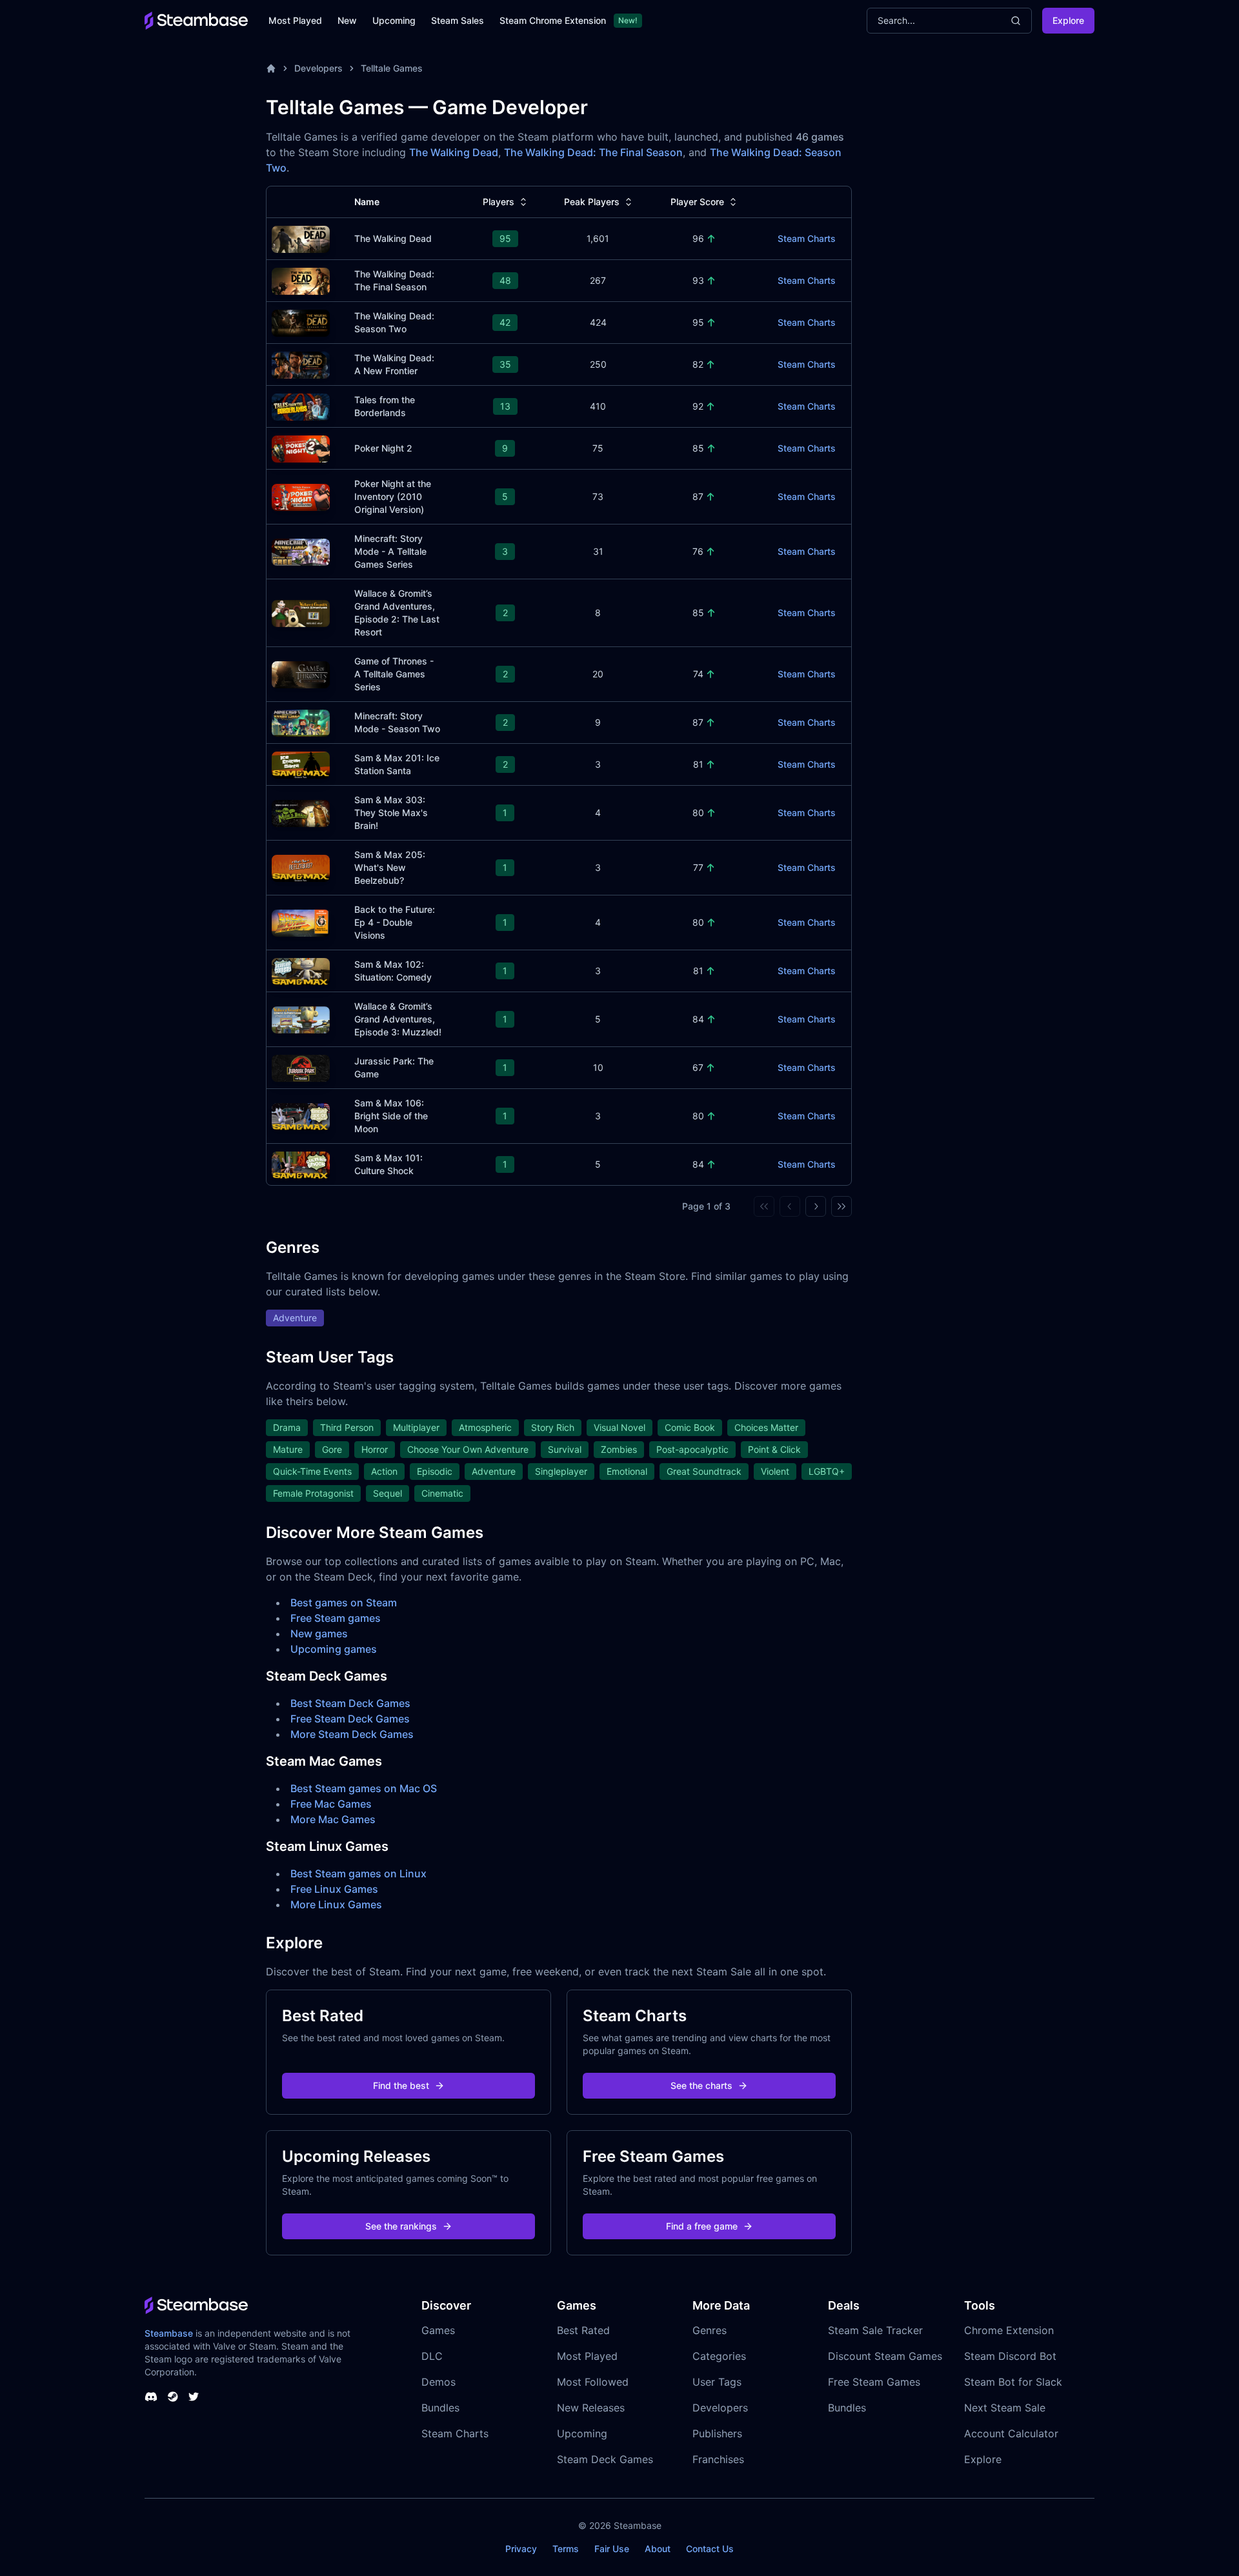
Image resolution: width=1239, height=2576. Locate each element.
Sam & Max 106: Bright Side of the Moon (391, 1116)
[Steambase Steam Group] (173, 2397)
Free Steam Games (874, 2382)
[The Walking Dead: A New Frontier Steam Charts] (301, 364)
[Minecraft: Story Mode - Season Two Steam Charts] (301, 722)
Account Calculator (1011, 2433)
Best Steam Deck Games (350, 1703)
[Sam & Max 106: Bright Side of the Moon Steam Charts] (301, 1115)
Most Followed (593, 2382)
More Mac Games (333, 1819)
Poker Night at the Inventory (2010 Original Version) (393, 496)
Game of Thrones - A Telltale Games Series (394, 674)
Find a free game (702, 2226)
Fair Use (612, 2549)
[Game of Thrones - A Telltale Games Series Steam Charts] (301, 673)
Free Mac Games (331, 1804)
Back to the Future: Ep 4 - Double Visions (395, 922)
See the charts (701, 2085)
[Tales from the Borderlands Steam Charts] (301, 405)
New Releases (591, 2408)
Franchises (718, 2459)
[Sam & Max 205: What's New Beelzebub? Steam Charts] (301, 867)
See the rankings (401, 2226)
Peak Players (592, 202)
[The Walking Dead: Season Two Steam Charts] (301, 322)
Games (438, 2330)
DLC (432, 2356)
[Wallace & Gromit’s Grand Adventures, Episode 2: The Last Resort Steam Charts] (301, 612)
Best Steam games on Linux (358, 1873)
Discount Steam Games (885, 2356)
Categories (719, 2356)
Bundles (440, 2408)
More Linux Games (336, 1904)
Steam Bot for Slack (1013, 2382)
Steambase (169, 2333)
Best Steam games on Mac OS (364, 1788)
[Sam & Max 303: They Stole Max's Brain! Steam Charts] (301, 812)
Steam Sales (458, 20)
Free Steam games (336, 1618)
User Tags (717, 2382)
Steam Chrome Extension (553, 20)
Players (499, 202)
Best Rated (583, 2330)
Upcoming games (334, 1649)
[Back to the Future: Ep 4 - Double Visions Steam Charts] (301, 922)
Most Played (295, 20)
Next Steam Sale (1005, 2408)
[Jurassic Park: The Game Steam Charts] (301, 1067)
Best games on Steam (344, 1603)
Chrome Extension (1009, 2330)
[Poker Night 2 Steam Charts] (301, 447)
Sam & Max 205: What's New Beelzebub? (390, 867)
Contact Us (710, 2549)
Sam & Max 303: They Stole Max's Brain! (391, 813)
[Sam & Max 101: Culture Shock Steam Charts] (301, 1163)
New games (319, 1633)
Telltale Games (392, 68)
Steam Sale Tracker (875, 2330)
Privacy (521, 2549)
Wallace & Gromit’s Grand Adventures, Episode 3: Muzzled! (398, 1019)
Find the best (401, 2085)
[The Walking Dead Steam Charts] (301, 238)
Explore (1068, 20)
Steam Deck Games (605, 2459)
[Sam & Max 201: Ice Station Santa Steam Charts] (301, 764)
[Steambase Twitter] (194, 2397)
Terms (566, 2549)
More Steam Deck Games (352, 1734)
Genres (710, 2330)
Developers (318, 68)
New (347, 20)
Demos (438, 2382)
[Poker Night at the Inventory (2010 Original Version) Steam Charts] (301, 496)
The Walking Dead (454, 152)
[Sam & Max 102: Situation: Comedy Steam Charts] (301, 970)
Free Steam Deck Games (350, 1719)
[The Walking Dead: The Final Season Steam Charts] (301, 280)
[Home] (271, 68)
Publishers (717, 2433)
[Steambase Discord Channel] (151, 2397)
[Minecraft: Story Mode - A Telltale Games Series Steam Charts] (301, 551)
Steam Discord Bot (1010, 2356)
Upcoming (394, 20)
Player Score (697, 202)
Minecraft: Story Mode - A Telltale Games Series (390, 551)
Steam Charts (807, 238)
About (658, 2549)
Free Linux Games (334, 1889)
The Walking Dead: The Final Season (593, 152)
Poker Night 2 (383, 448)
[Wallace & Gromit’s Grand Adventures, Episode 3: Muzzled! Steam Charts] (301, 1018)
